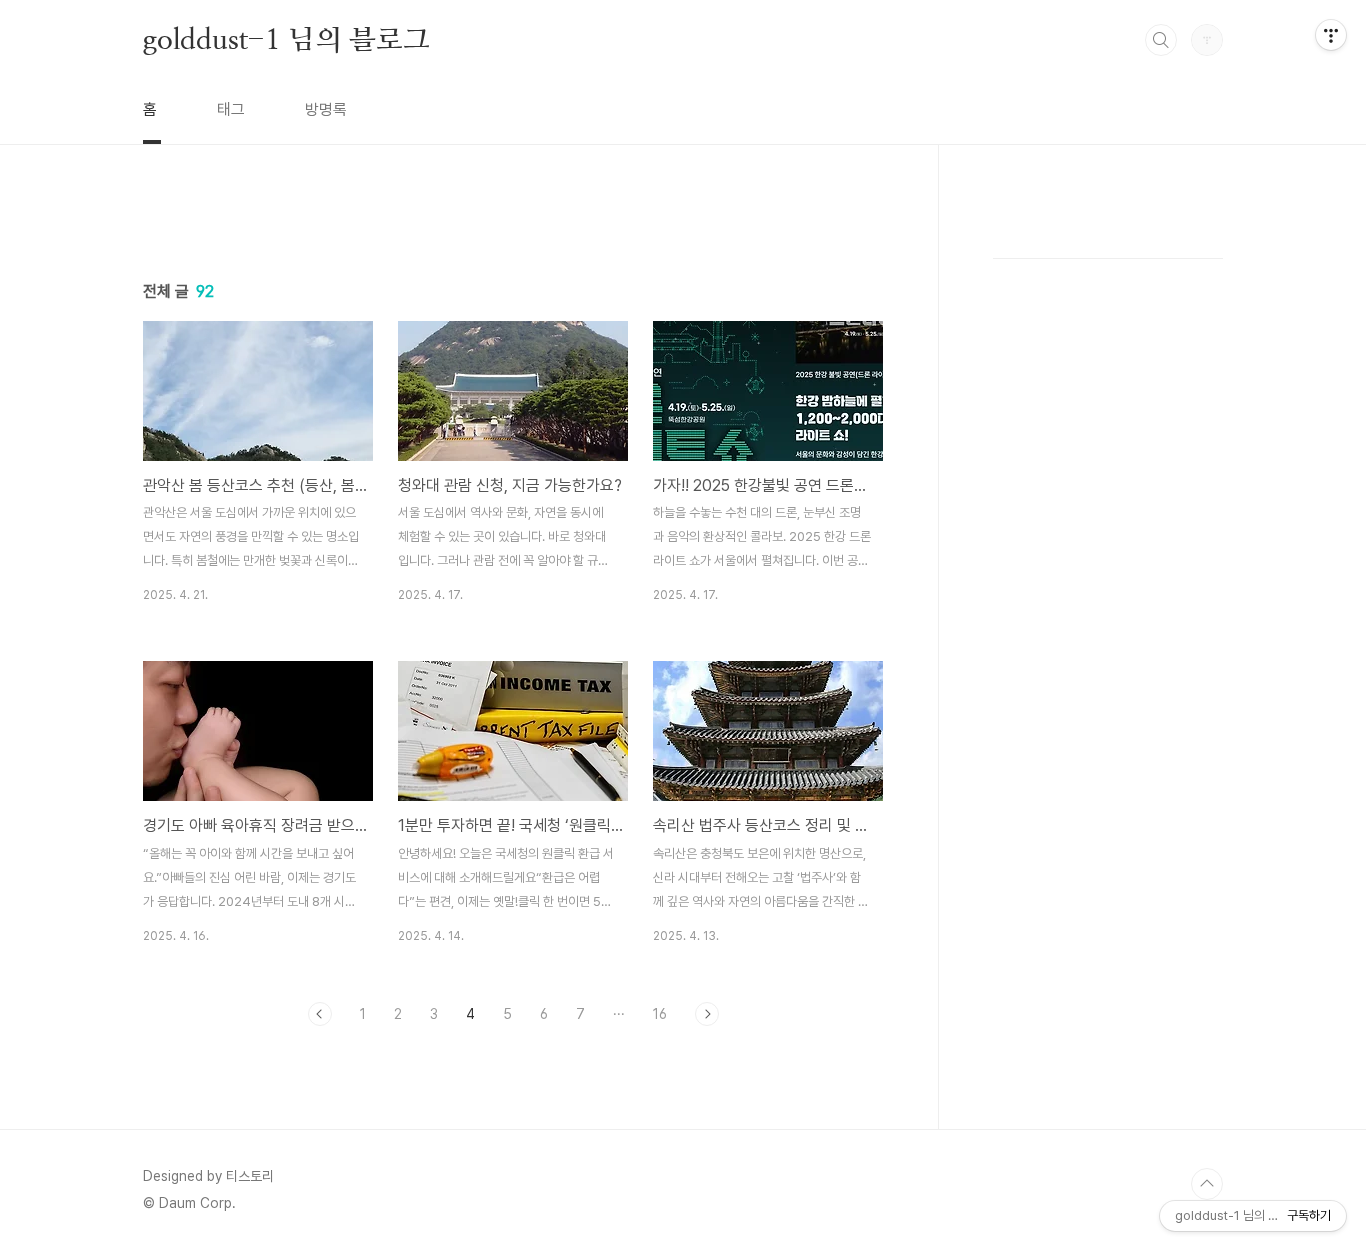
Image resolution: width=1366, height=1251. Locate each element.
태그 (231, 109)
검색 (1161, 40)
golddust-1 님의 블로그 (286, 39)
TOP (1207, 1184)
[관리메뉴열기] (1331, 35)
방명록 (326, 109)
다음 (707, 1014)
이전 (320, 1014)
